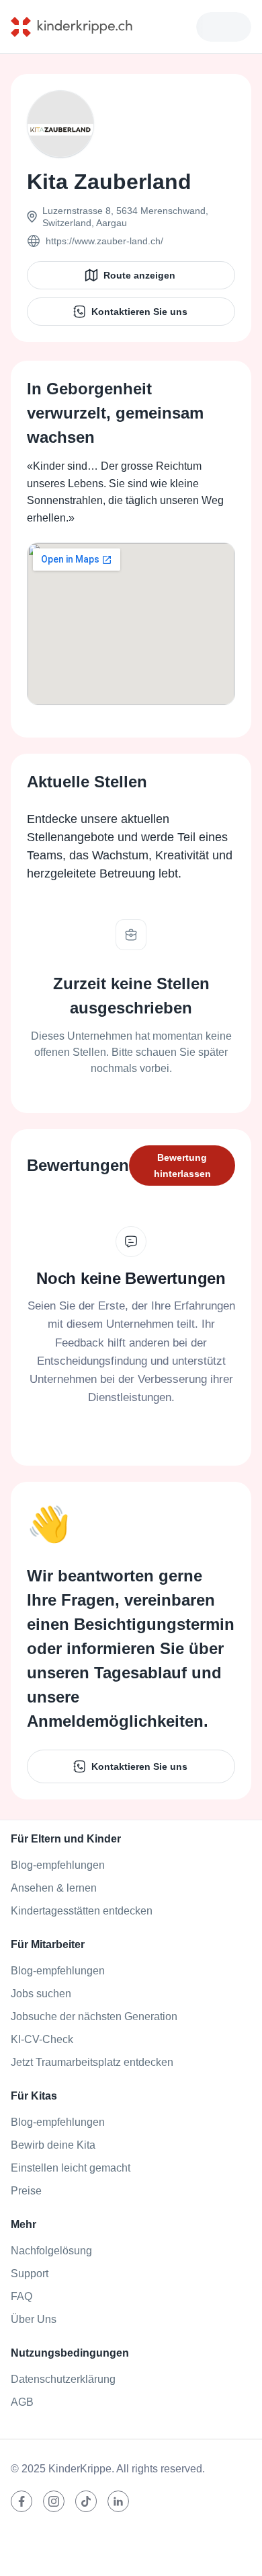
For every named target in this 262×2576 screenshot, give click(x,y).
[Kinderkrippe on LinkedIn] (118, 2501)
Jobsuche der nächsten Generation (94, 2016)
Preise (26, 2191)
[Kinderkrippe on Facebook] (21, 2501)
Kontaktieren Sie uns (139, 312)
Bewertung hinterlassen (182, 1166)
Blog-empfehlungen (58, 1865)
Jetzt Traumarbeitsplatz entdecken (92, 2062)
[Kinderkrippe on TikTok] (86, 2501)
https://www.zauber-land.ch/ (104, 241)
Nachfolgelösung (51, 2251)
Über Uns (34, 2319)
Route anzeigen (139, 275)
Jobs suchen (41, 1994)
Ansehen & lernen (54, 1888)
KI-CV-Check (42, 2039)
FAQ (21, 2296)
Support (30, 2274)
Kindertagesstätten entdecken (82, 1911)
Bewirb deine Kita (53, 2145)
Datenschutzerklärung (63, 2379)
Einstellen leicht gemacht (71, 2168)
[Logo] (82, 27)
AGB (22, 2402)
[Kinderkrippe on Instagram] (54, 2501)
